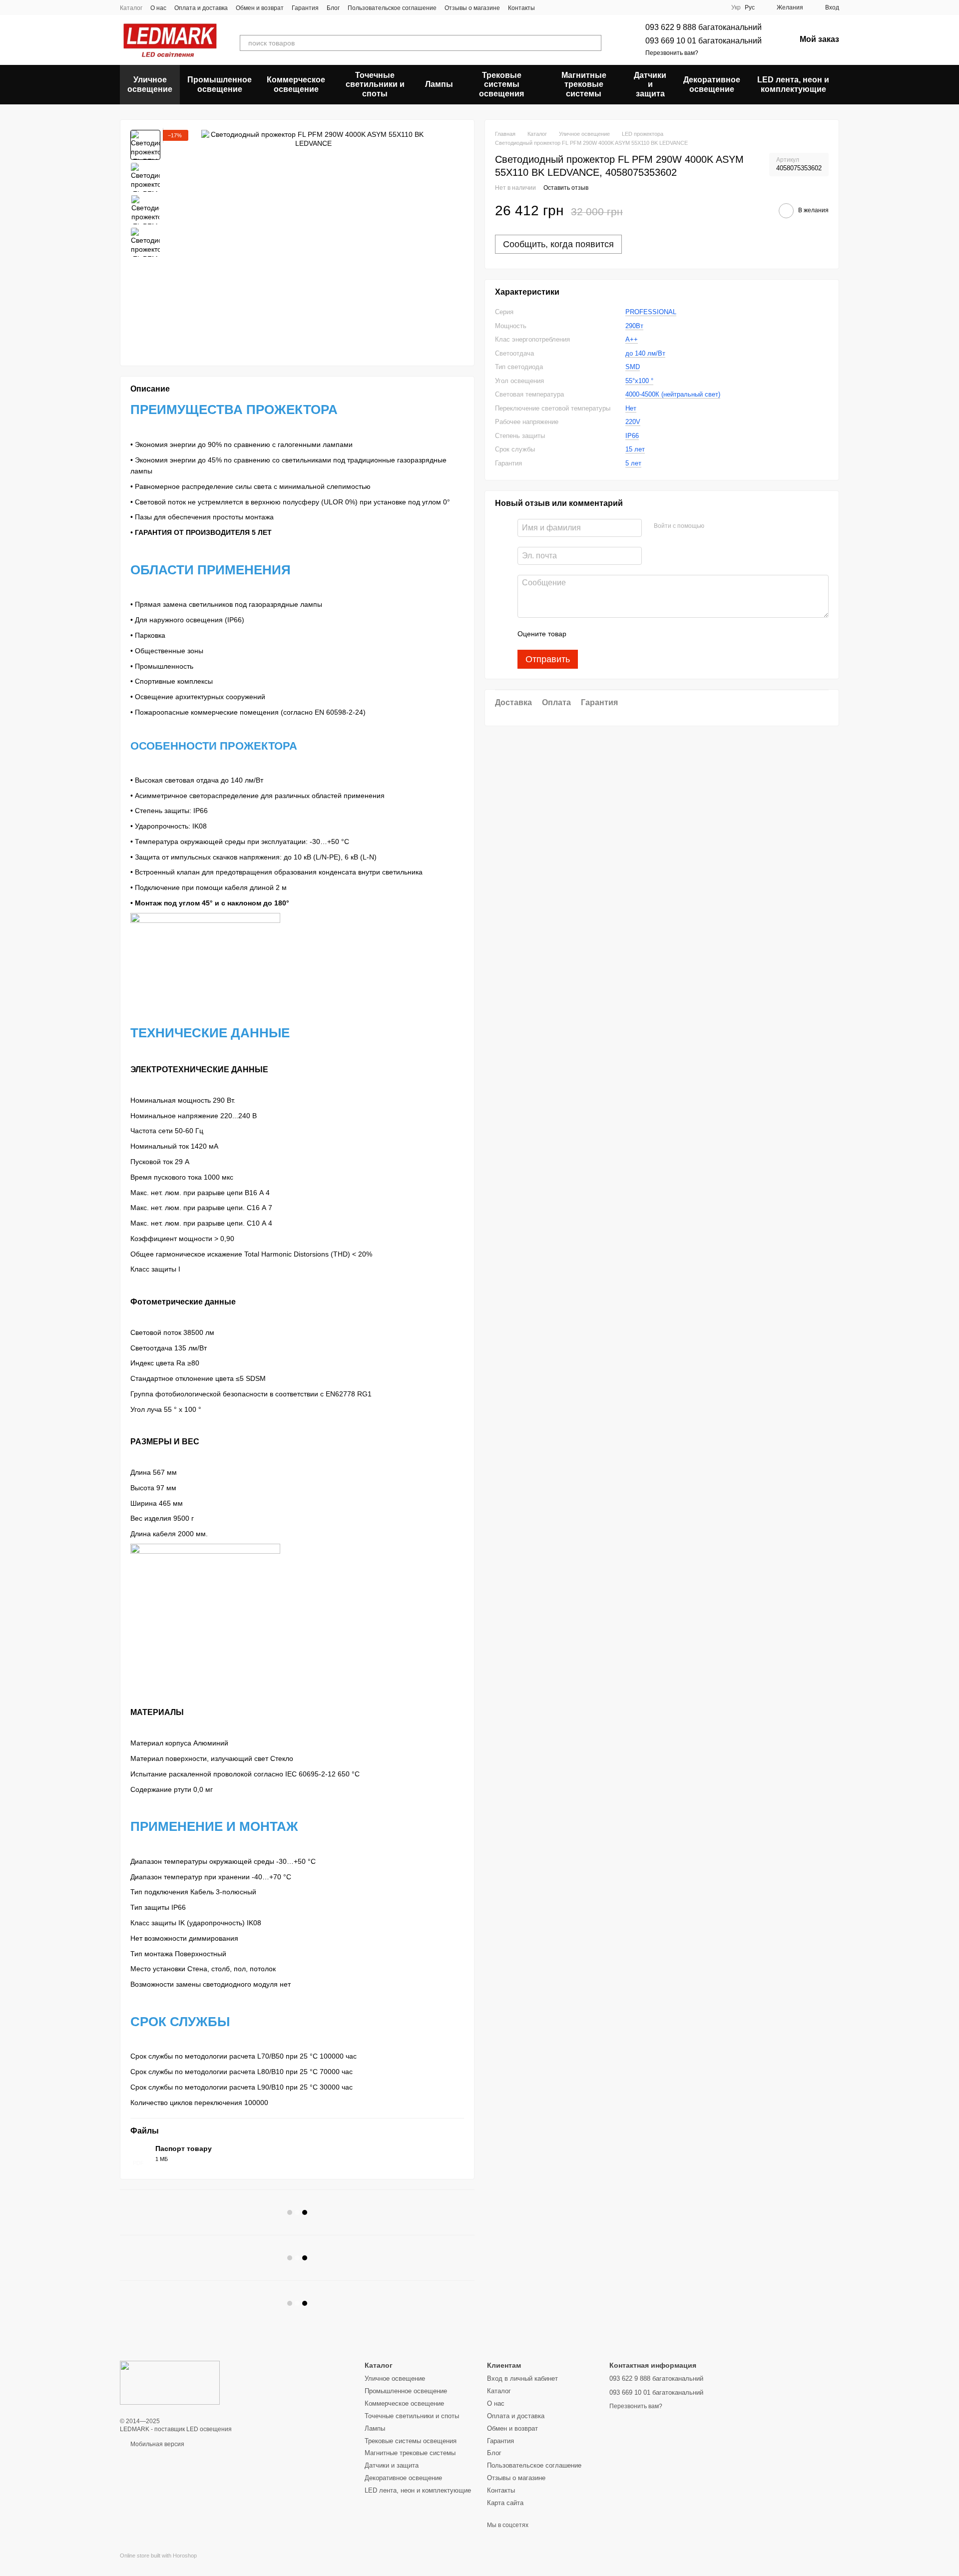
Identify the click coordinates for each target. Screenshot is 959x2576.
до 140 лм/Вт (645, 353)
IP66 (632, 436)
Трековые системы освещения (501, 84)
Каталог (131, 8)
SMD (633, 367)
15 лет (635, 449)
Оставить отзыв (566, 187)
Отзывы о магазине (472, 8)
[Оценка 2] (599, 634)
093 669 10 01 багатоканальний (704, 41)
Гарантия (305, 8)
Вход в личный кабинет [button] (522, 2378)
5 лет (633, 463)
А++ (632, 339)
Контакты (521, 8)
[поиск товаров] (593, 43)
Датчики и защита (650, 84)
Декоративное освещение (712, 84)
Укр (736, 7)
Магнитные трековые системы (584, 84)
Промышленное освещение (220, 84)
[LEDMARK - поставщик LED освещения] (170, 2382)
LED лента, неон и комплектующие (793, 84)
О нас (158, 8)
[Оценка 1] (583, 634)
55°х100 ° (639, 381)
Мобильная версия (157, 2444)
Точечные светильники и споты (375, 84)
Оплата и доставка (201, 8)
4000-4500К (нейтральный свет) (673, 394)
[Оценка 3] (615, 634)
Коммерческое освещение (296, 84)
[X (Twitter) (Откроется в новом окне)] (561, 7)
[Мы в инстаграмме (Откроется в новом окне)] (573, 7)
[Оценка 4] (631, 634)
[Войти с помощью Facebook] (715, 526)
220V (633, 422)
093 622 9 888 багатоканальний (704, 27)
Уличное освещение (150, 84)
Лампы (439, 84)
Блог (333, 8)
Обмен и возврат (260, 8)
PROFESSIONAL (651, 312)
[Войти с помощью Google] (731, 526)
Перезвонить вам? (672, 53)
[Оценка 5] (647, 634)
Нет (631, 408)
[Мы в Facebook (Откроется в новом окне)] (549, 7)
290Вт (634, 326)
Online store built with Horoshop (158, 2556)
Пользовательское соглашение (392, 8)
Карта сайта (505, 2503)
